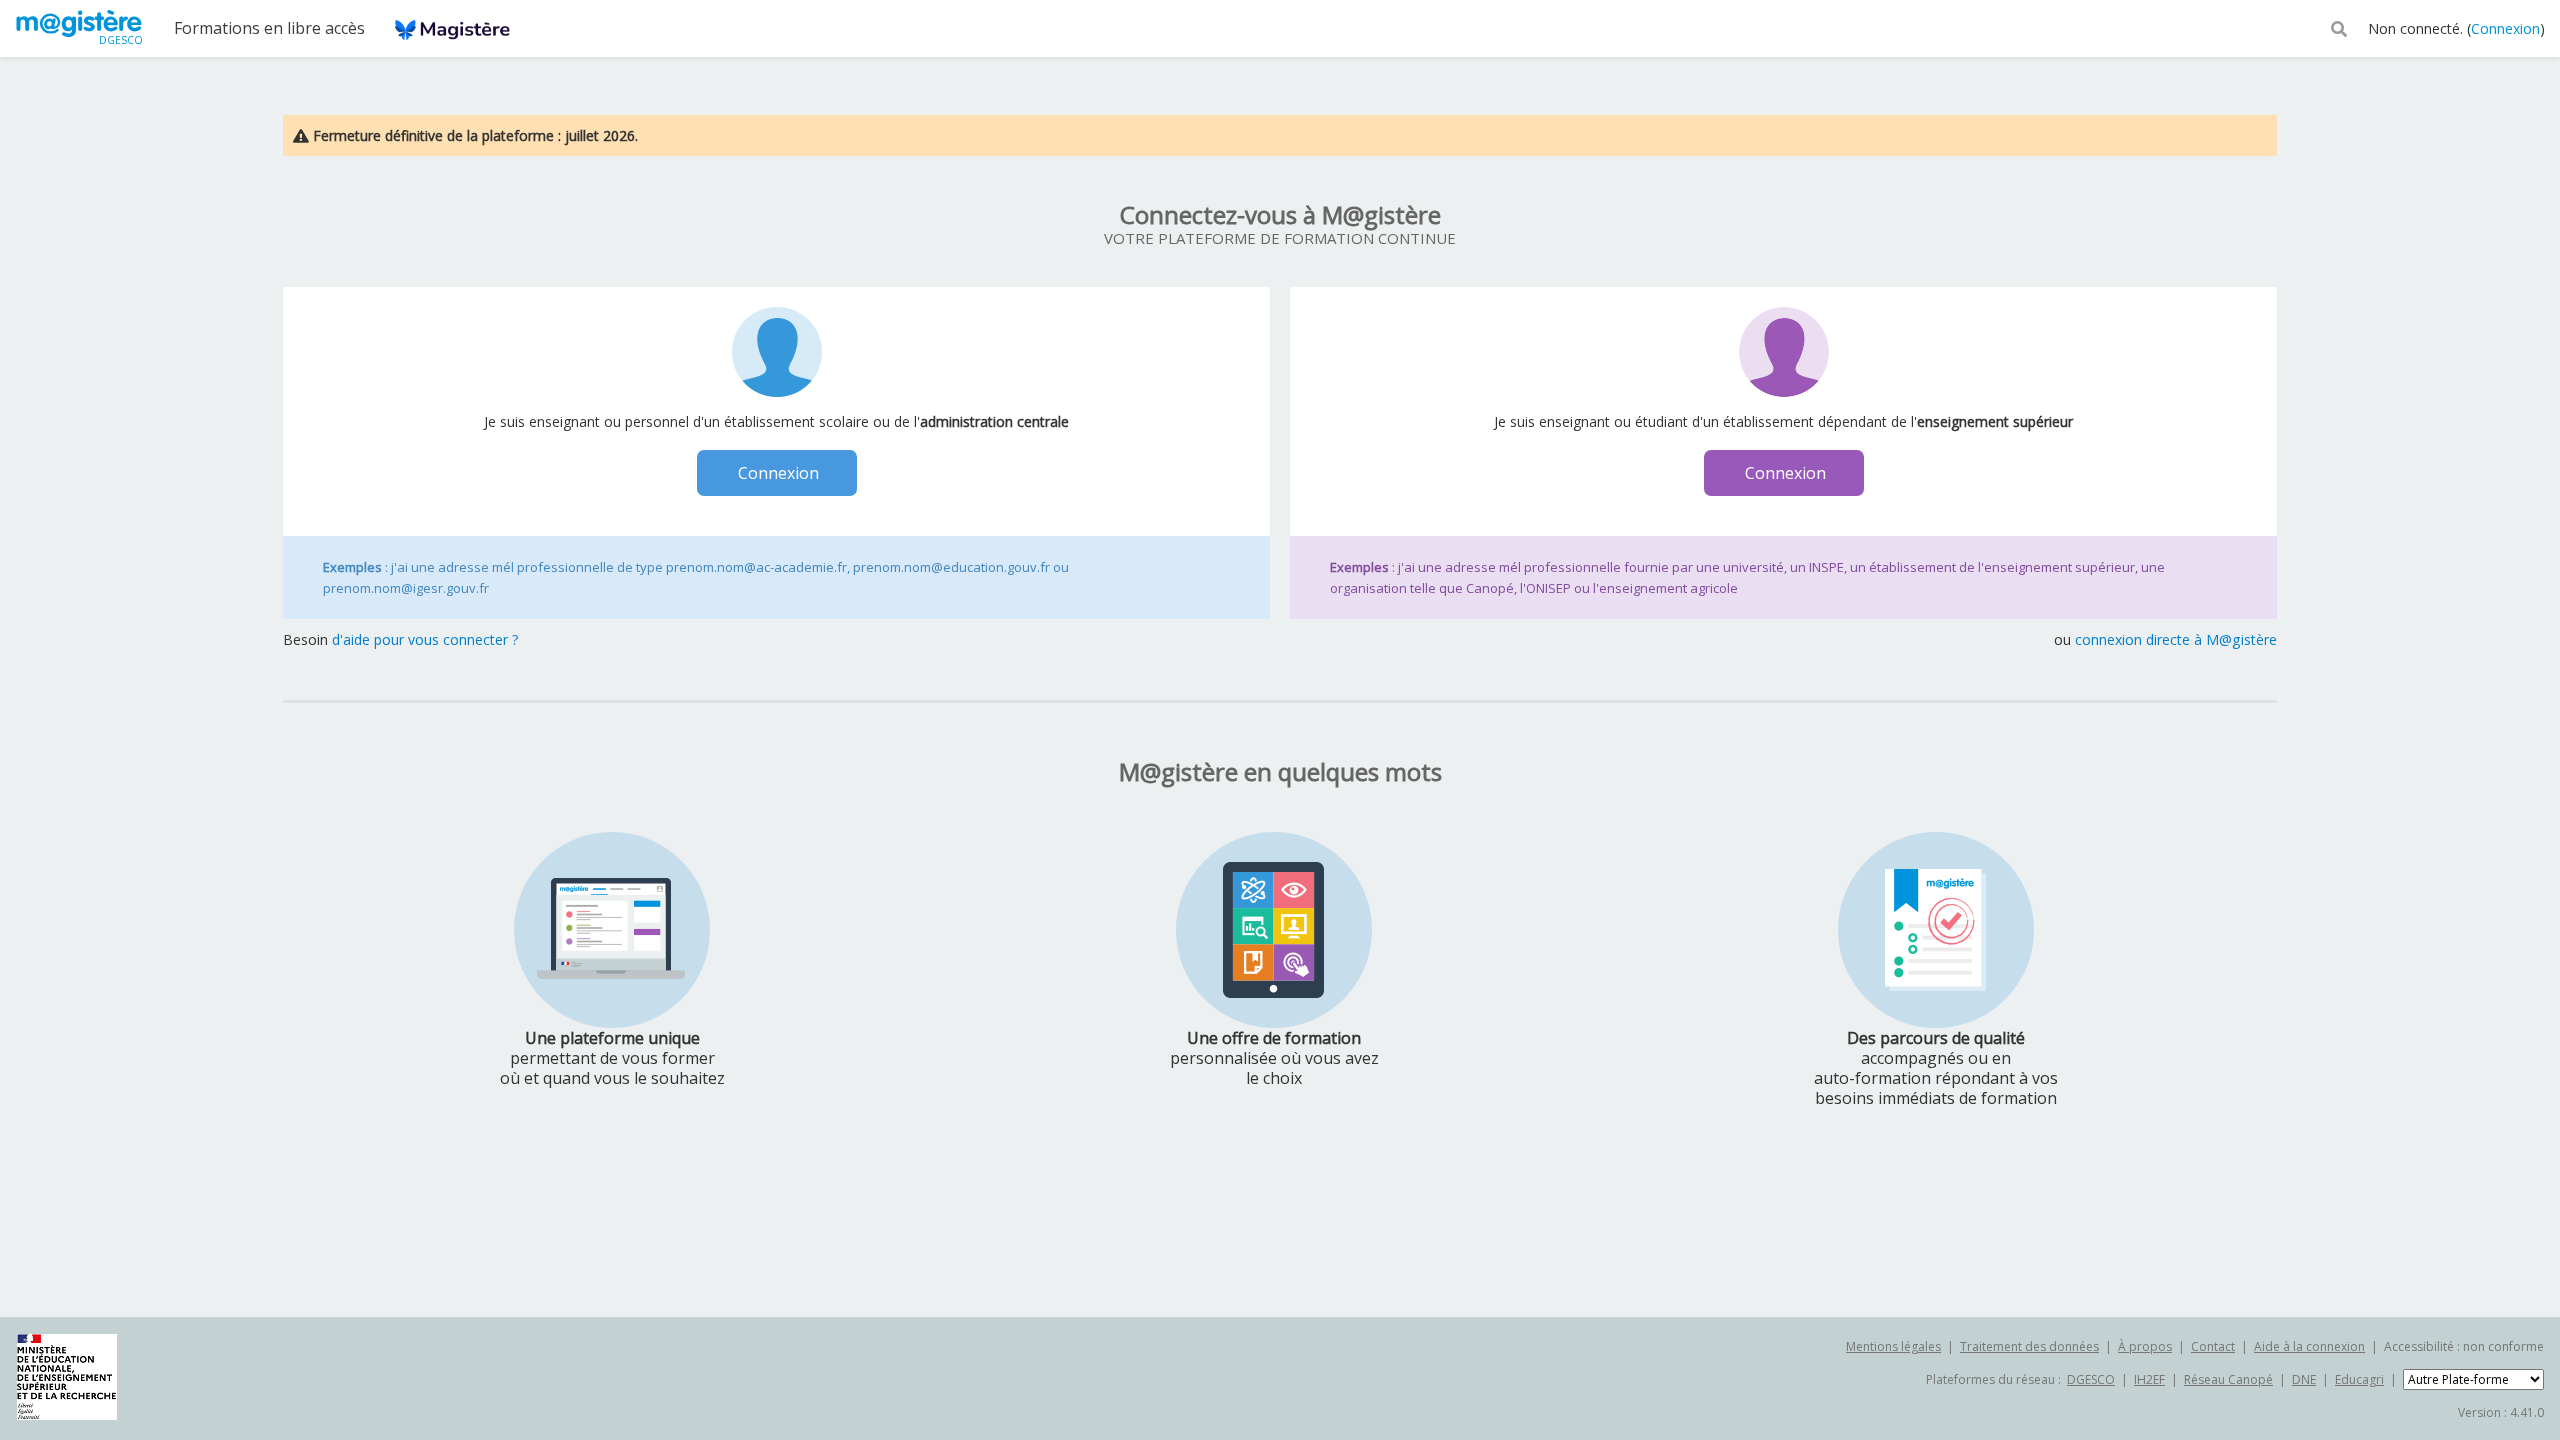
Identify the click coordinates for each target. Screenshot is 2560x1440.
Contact (2213, 1346)
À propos (2145, 1346)
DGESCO (2091, 1379)
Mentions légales (1893, 1346)
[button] (2339, 27)
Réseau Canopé (2228, 1379)
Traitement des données (2029, 1346)
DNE (2304, 1379)
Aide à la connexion (2309, 1346)
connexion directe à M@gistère (2176, 639)
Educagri (2359, 1379)
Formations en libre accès (269, 28)
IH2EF (2149, 1379)
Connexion (2505, 28)
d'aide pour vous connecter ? (425, 639)
